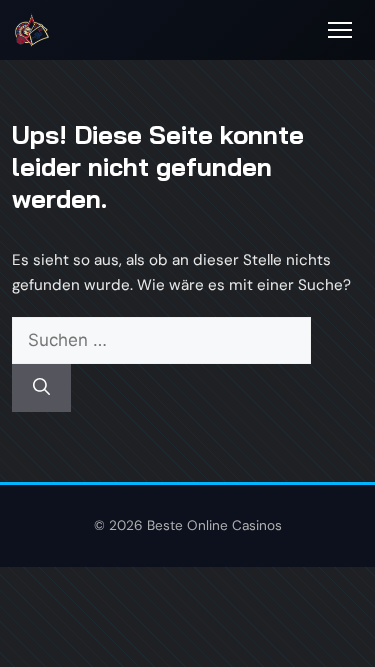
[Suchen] (41, 388)
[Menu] (340, 30)
